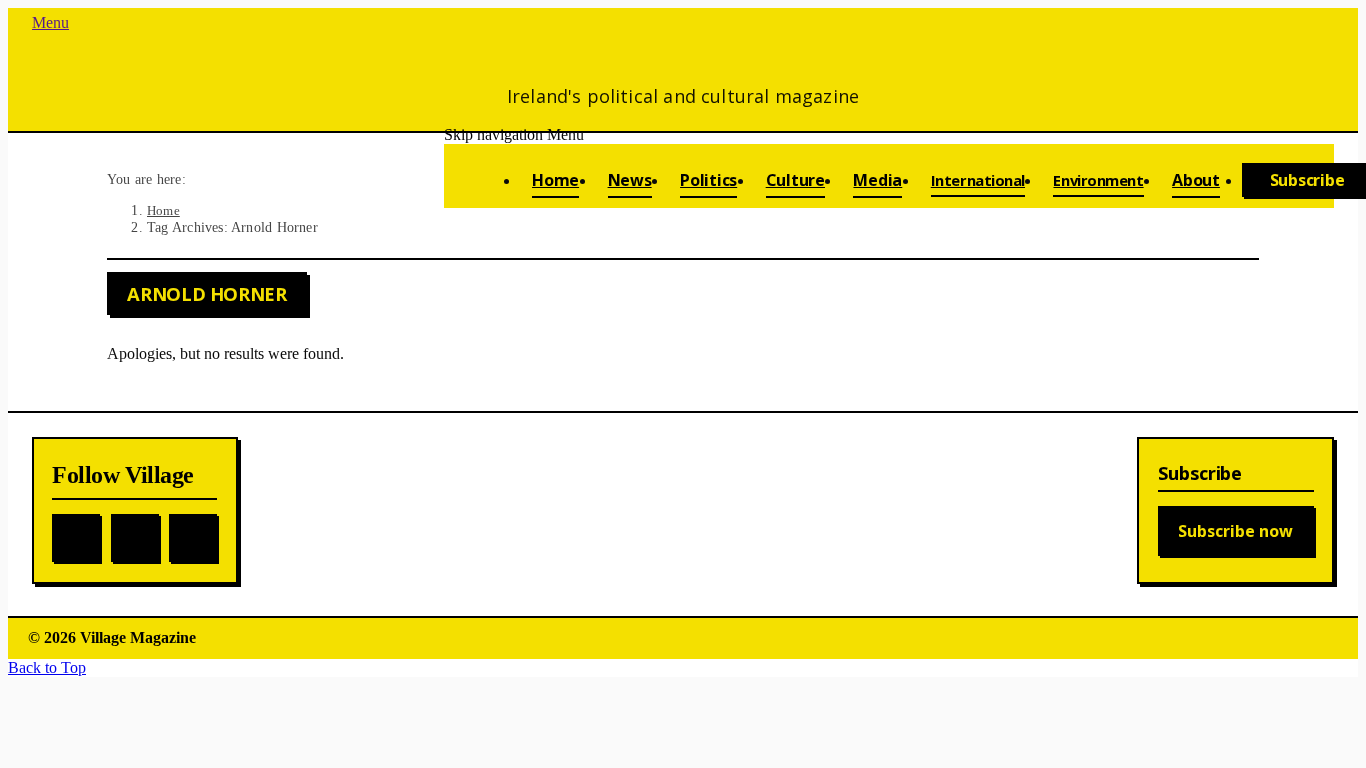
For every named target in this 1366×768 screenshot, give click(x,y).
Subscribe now (1235, 531)
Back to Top (47, 667)
